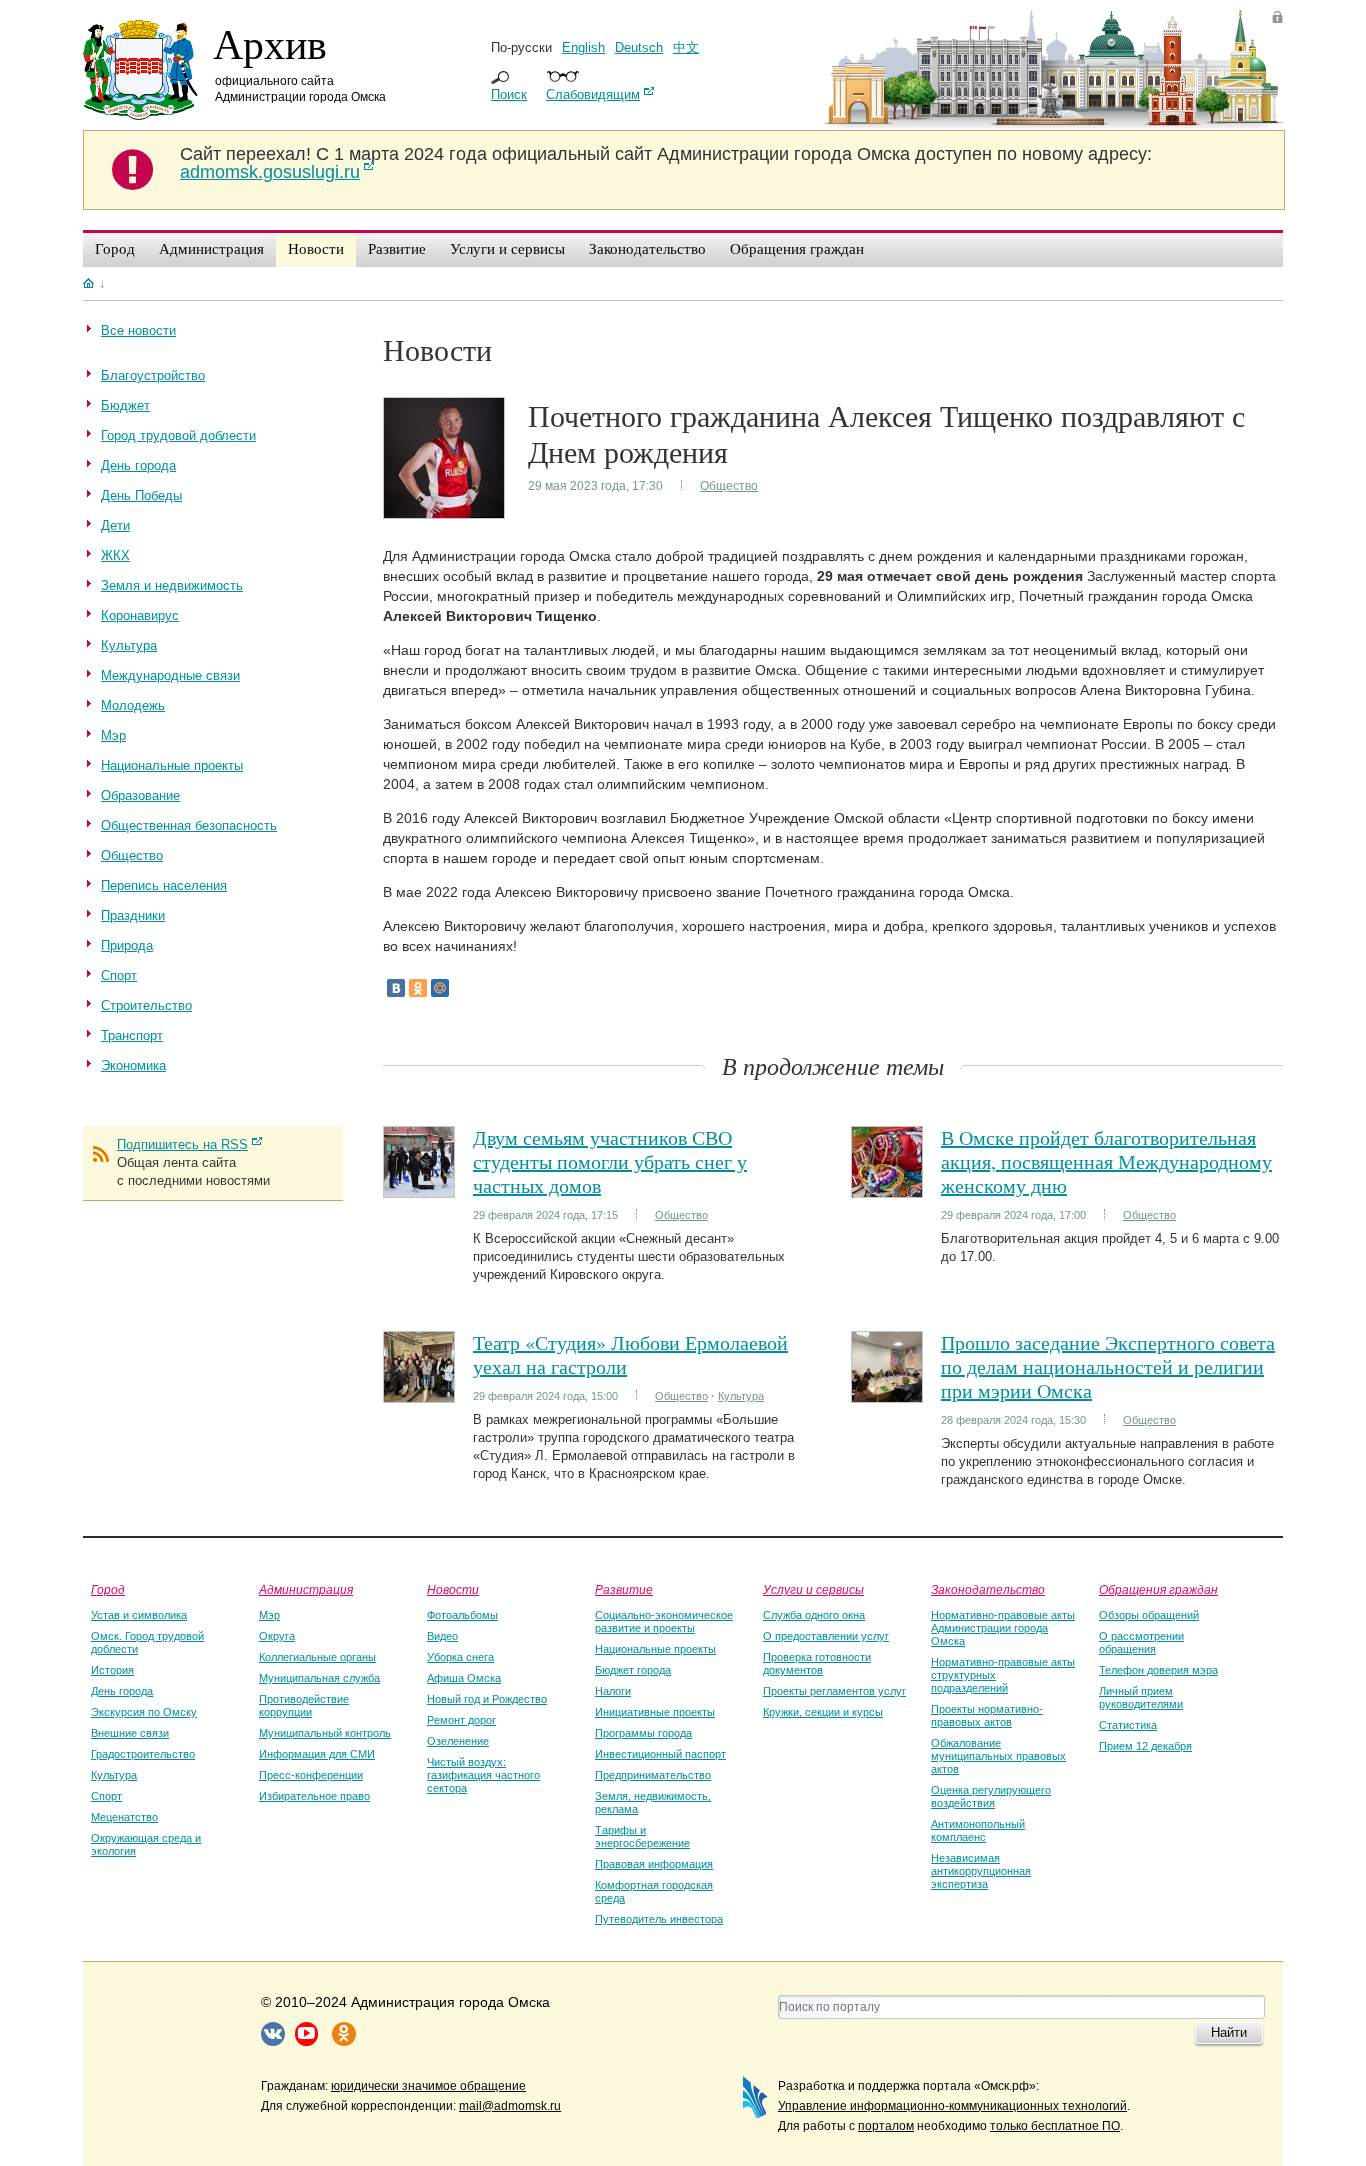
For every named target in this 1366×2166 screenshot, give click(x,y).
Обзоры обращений (1149, 1615)
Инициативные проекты (655, 1712)
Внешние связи (130, 1733)
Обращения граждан (1158, 1589)
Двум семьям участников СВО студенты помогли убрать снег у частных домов (610, 1161)
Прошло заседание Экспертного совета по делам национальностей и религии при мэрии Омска (1108, 1366)
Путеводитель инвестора (659, 1919)
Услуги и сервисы (813, 1589)
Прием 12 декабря (1145, 1746)
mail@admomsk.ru (510, 2106)
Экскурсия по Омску (144, 1712)
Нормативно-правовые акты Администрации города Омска (1003, 1628)
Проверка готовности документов (817, 1663)
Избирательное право (314, 1796)
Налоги (613, 1691)
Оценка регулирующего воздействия (991, 1796)
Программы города (643, 1733)
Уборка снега (460, 1657)
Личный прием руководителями (1141, 1697)
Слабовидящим (593, 94)
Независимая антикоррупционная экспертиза (981, 1871)
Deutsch (639, 47)
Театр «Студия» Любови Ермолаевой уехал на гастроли (630, 1354)
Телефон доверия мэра (1158, 1670)
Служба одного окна (814, 1615)
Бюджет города (633, 1670)
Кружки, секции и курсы (823, 1712)
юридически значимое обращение (428, 2086)
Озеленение (458, 1741)
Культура (741, 1396)
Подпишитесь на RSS (182, 1144)
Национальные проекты (655, 1649)
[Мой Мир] (440, 988)
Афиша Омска (464, 1678)
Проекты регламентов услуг (834, 1691)
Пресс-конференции (311, 1775)
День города (122, 1691)
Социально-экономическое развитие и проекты (664, 1621)
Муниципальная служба (319, 1678)
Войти (1277, 16)
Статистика (1128, 1725)
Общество (729, 486)
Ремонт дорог (461, 1720)
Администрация (306, 1589)
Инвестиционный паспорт (660, 1754)
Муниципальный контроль (325, 1733)
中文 (686, 47)
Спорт (106, 1796)
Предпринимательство (653, 1775)
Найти (1229, 2032)
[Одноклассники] (418, 988)
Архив (270, 43)
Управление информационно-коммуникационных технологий (952, 2106)
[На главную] (88, 283)
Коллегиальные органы (317, 1657)
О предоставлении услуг (826, 1636)
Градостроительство (143, 1754)
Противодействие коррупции (304, 1705)
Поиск (509, 94)
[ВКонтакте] (396, 988)
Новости (453, 1589)
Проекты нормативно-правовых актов (987, 1715)
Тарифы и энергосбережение (642, 1836)
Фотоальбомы (462, 1615)
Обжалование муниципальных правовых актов (998, 1756)
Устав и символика (139, 1615)
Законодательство (988, 1589)
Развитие (624, 1589)
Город (108, 1589)
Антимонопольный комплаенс (978, 1830)
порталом (886, 2126)
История (112, 1670)
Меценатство (124, 1817)
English (583, 47)
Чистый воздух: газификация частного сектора (483, 1775)
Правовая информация (654, 1864)
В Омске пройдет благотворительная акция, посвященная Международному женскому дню (1106, 1161)
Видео (442, 1636)
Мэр (269, 1615)
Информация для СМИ (317, 1754)
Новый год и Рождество (487, 1699)
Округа (277, 1636)
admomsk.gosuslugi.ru (270, 172)
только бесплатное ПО (1055, 2126)
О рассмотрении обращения (1141, 1642)
